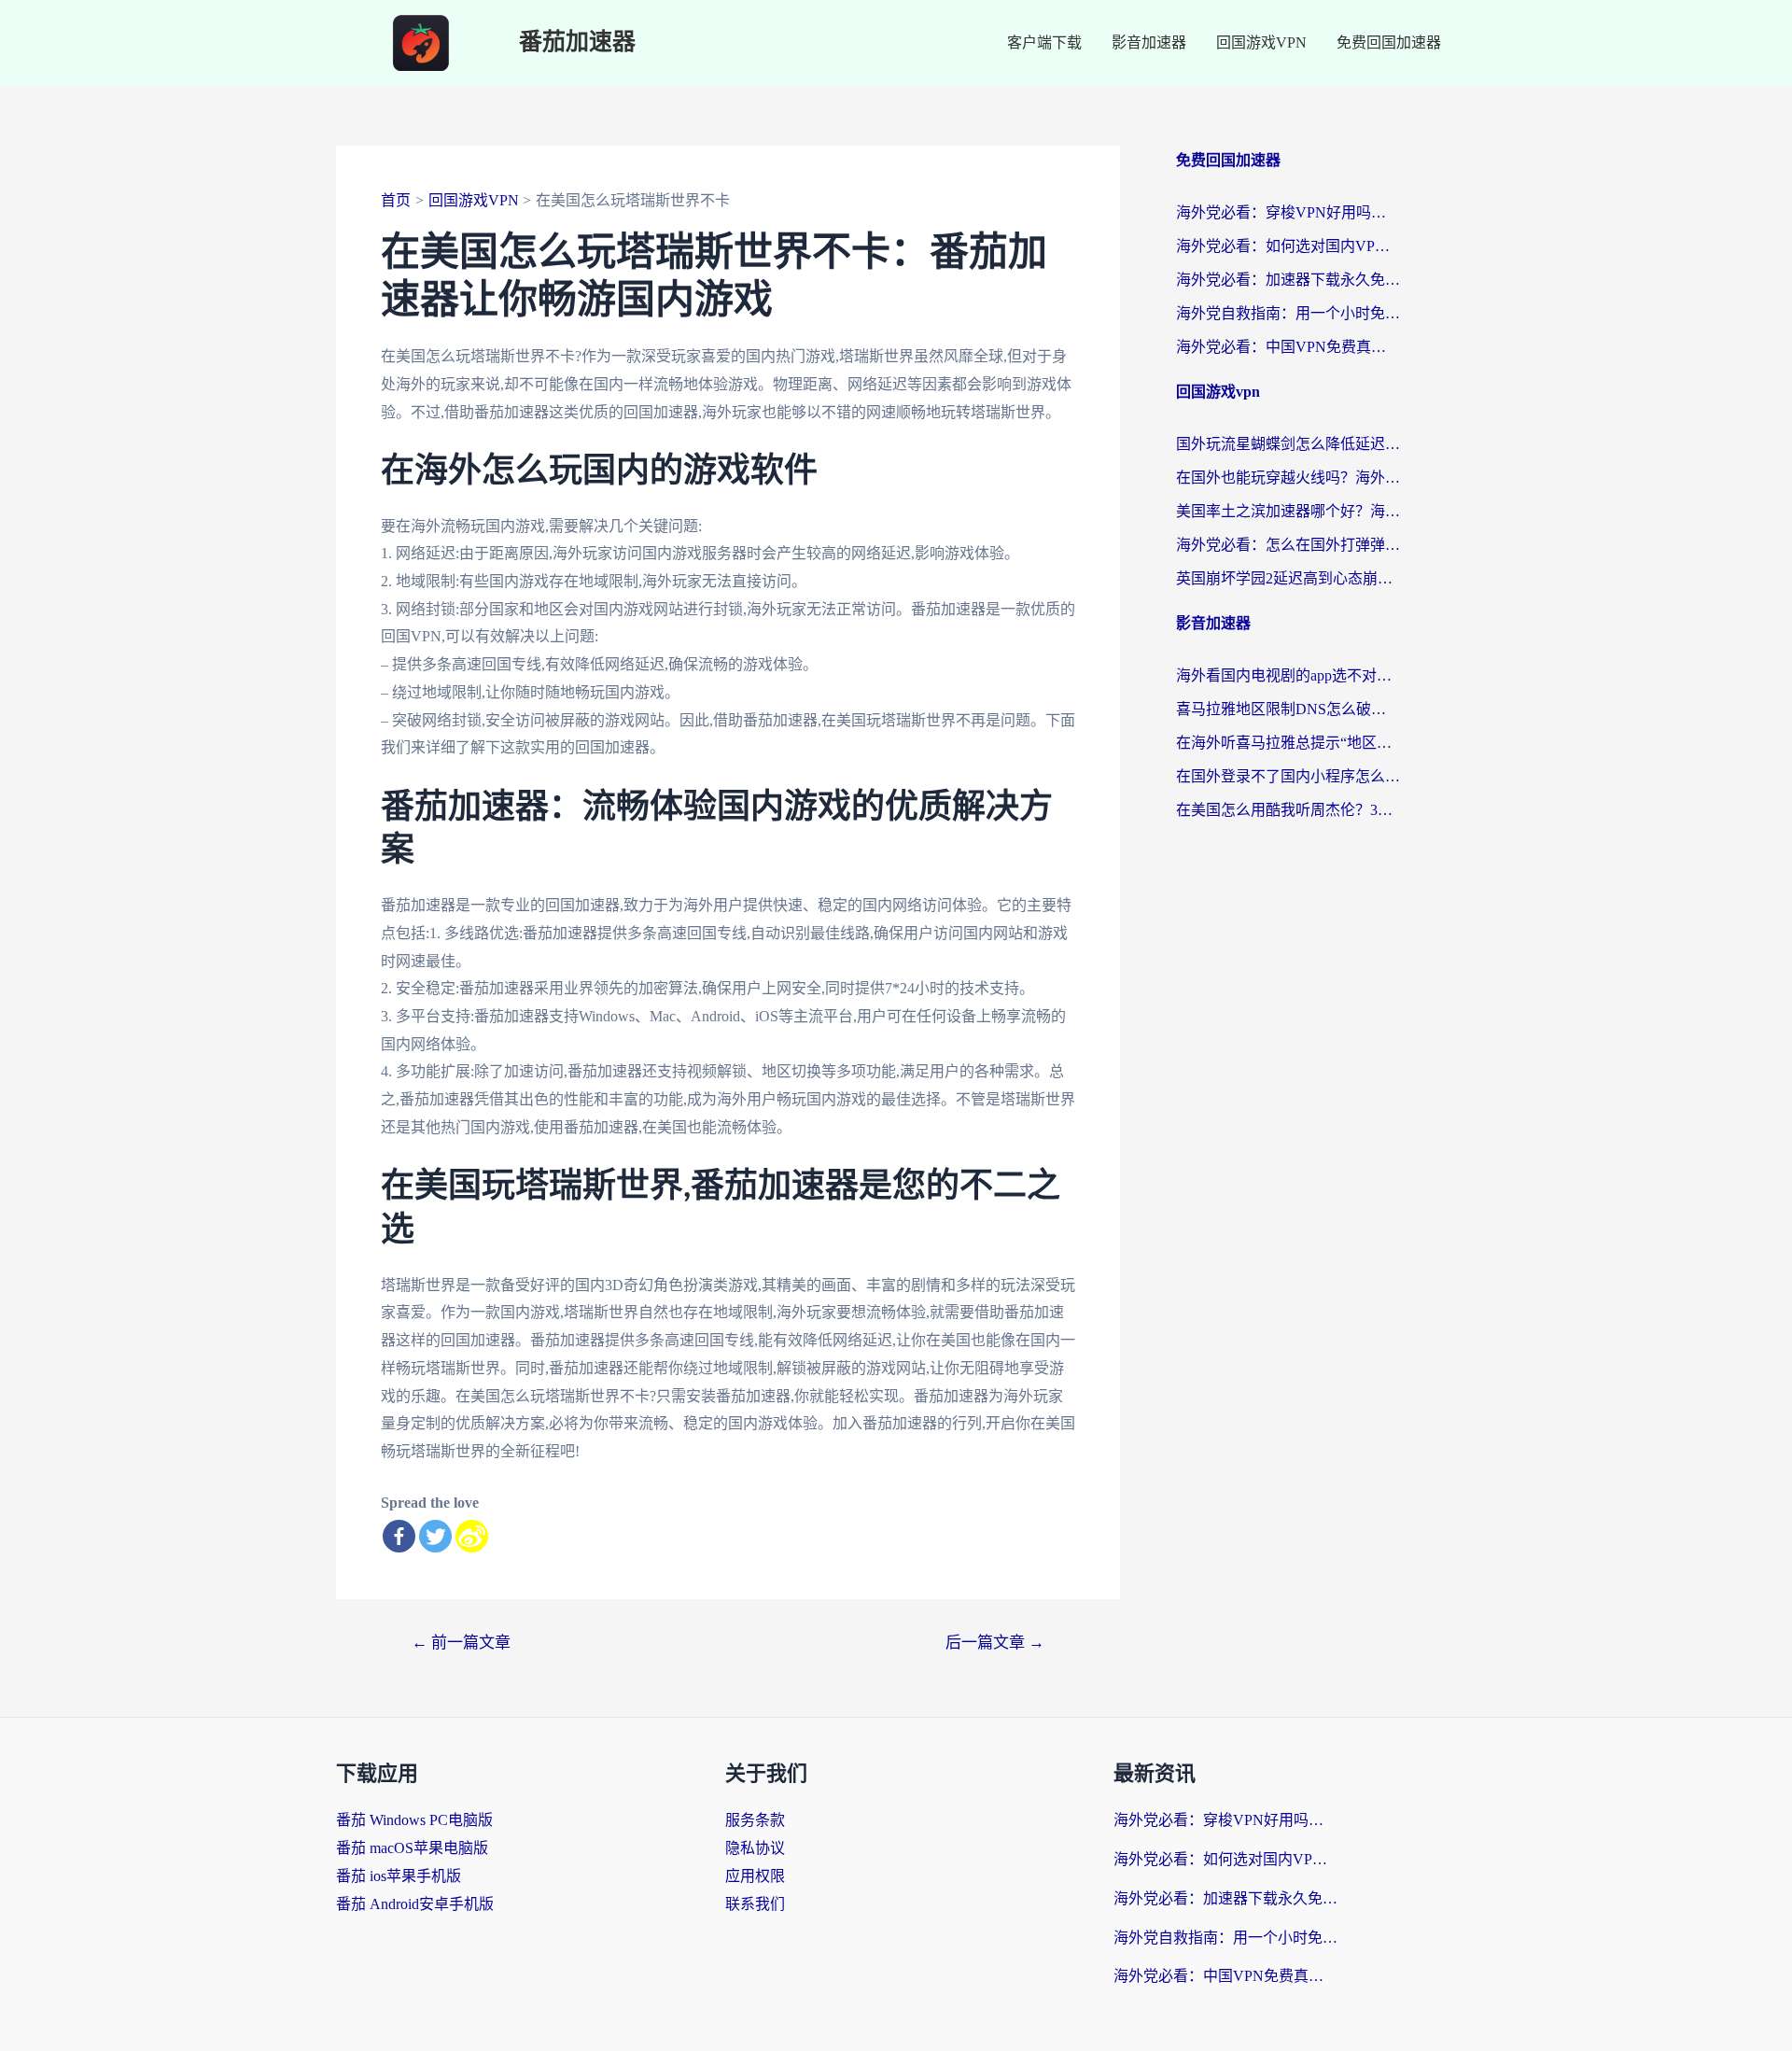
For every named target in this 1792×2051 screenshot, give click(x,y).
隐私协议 (755, 1848)
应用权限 (755, 1876)
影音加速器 (1149, 42)
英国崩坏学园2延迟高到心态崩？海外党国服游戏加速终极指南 (1288, 578)
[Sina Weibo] (472, 1536)
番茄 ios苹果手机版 (399, 1876)
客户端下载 (1044, 42)
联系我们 (755, 1904)
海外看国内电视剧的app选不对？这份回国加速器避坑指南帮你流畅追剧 (1288, 675)
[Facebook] (399, 1536)
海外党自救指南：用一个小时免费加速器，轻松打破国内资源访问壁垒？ (1288, 313)
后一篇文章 (995, 1643)
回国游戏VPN (1261, 42)
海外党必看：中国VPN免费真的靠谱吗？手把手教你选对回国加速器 (1288, 347)
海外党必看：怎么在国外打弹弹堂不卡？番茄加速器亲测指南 (1288, 545)
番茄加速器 (577, 42)
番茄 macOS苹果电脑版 (412, 1848)
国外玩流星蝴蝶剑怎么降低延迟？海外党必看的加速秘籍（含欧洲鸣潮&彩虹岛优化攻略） (1288, 444)
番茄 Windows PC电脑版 (414, 1820)
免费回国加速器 (1389, 42)
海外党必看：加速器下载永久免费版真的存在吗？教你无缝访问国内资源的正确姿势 (1288, 280)
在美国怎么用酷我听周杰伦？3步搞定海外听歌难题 (1288, 810)
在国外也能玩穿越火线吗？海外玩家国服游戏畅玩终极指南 (1288, 478)
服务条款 (755, 1820)
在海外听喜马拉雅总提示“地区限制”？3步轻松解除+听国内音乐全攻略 (1288, 743)
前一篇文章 (461, 1643)
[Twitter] (435, 1536)
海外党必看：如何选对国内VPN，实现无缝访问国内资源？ (1288, 246)
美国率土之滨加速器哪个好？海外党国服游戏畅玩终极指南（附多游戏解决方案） (1288, 511)
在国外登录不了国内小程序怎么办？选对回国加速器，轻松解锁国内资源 (1288, 776)
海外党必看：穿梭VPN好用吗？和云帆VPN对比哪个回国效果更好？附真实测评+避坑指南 (1288, 212)
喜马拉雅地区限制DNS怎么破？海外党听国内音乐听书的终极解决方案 (1288, 709)
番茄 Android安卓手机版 (415, 1904)
